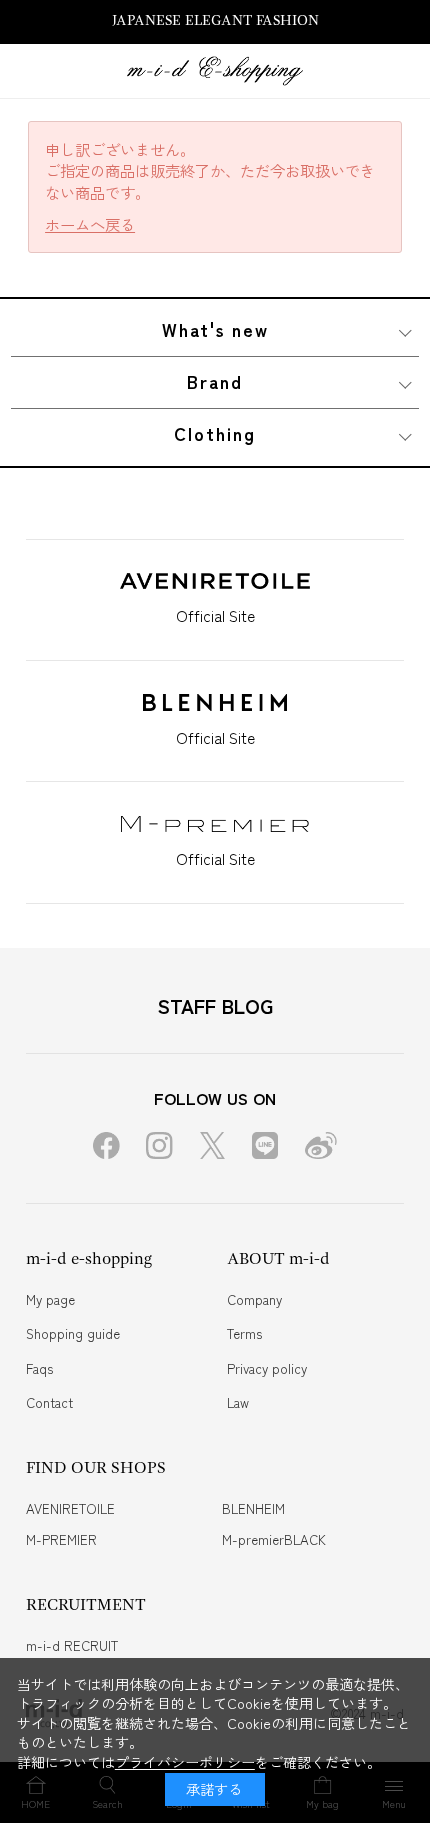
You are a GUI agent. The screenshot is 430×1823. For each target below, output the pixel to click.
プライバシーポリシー (185, 1762)
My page (50, 1299)
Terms (244, 1333)
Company (254, 1299)
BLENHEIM (253, 1508)
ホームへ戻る (90, 224)
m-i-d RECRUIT (72, 1645)
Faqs (39, 1368)
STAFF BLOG (215, 1005)
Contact (49, 1402)
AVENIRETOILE (70, 1508)
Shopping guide (73, 1333)
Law (238, 1402)
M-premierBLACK (274, 1539)
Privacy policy (267, 1368)
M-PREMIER (61, 1539)
